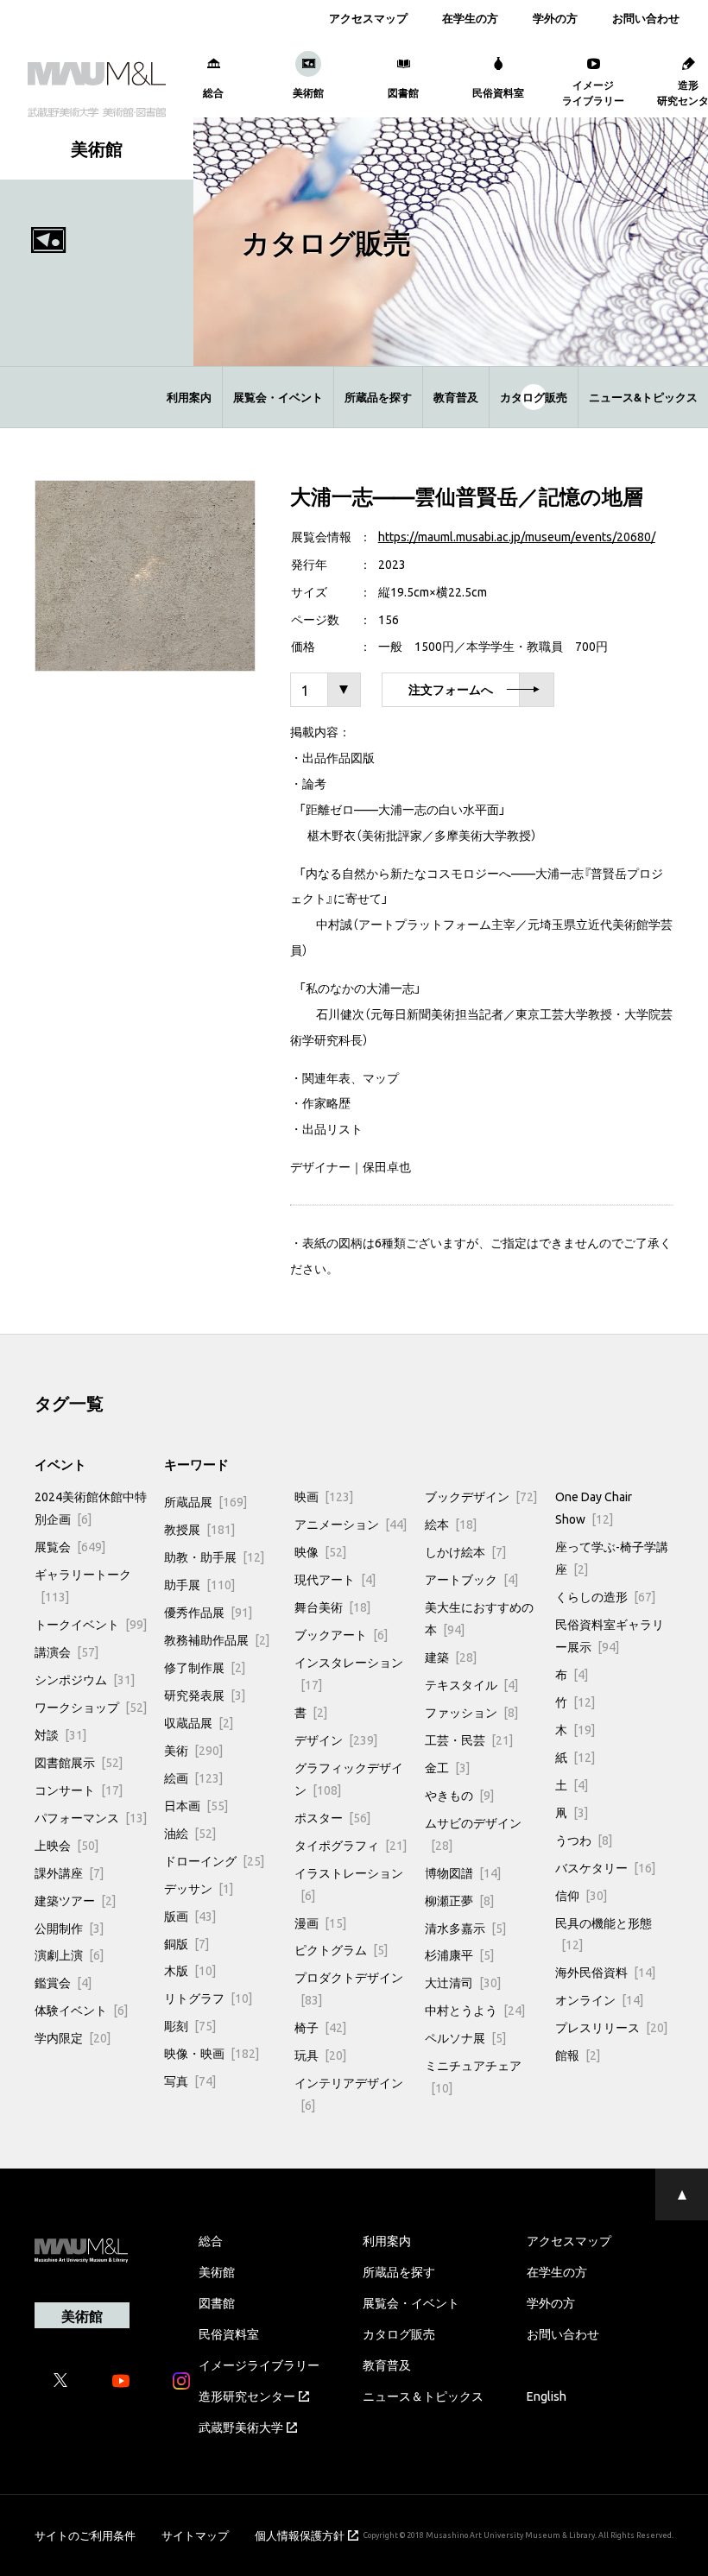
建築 (451, 1657)
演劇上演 (69, 1954)
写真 (190, 2080)
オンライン (599, 1999)
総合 (211, 2240)
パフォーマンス (91, 1817)
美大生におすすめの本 (479, 1618)
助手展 (199, 1584)
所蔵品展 (205, 1501)
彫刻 (190, 2025)
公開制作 (69, 1928)
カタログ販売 (534, 397)
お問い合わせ (646, 18)
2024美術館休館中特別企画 (91, 1507)
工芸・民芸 (469, 1739)
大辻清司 (463, 1982)
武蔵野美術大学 (241, 2427)
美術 (193, 1750)
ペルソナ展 (465, 2037)
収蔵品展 (199, 1722)
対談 (60, 1734)
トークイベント (91, 1624)
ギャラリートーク (83, 1585)
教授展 (199, 1529)
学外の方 (555, 18)
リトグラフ (208, 1998)
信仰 (581, 1895)
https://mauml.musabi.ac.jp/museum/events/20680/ (517, 536)
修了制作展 (205, 1667)
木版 (190, 1970)
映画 (324, 1496)
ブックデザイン (481, 1496)
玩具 (320, 2055)
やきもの (459, 1795)
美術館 (217, 2271)
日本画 (196, 1805)
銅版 (186, 1943)
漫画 (320, 1923)
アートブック (471, 1579)
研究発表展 (205, 1695)
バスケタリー (605, 1867)
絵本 (451, 1524)
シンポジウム (85, 1679)
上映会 (66, 1845)
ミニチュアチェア (473, 2076)
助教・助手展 (214, 1556)
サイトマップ (195, 2535)
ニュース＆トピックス (423, 2396)
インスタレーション (349, 1673)
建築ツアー (75, 1900)
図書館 (217, 2302)
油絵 (190, 1833)
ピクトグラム (341, 1949)
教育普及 (456, 397)
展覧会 (70, 1546)
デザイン (336, 1739)
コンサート (79, 1790)
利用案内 (189, 397)
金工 (447, 1767)
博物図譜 (463, 1872)
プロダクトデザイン (349, 1988)
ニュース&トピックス (643, 397)
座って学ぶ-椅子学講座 (612, 1557)
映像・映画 (212, 2053)
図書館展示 (79, 1762)
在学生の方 (470, 18)
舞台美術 (332, 1607)
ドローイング (214, 1860)
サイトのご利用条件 (85, 2535)
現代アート (335, 1579)
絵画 (193, 1777)
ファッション (471, 1712)
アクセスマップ (368, 18)
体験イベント (81, 2010)
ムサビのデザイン (473, 1834)
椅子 (320, 2027)
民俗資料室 (229, 2333)
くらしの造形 (605, 1596)
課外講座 (69, 1872)
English (547, 2396)
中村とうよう (475, 2010)
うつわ (584, 1840)
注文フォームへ (451, 690)
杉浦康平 (459, 1954)
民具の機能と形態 (604, 1934)
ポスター (332, 1817)
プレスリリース (611, 2027)
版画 (190, 1916)
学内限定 (73, 2037)
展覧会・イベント (278, 397)
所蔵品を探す (378, 397)
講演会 (66, 1651)
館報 (578, 2055)
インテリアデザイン (349, 2093)
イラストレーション (349, 1884)
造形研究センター (247, 2396)
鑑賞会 (63, 1982)
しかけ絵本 (465, 1551)
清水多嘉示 (465, 1928)
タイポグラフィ (351, 1845)
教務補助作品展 (217, 1639)
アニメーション (351, 1524)
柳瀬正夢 (459, 1900)
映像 (320, 1551)
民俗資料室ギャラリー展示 (610, 1635)
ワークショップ (91, 1707)
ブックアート (341, 1634)
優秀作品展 (208, 1612)
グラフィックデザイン (349, 1778)
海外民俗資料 (605, 1972)
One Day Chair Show (594, 1507)
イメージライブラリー (259, 2364)
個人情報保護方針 (300, 2535)
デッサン (199, 1888)
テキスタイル (471, 1684)
